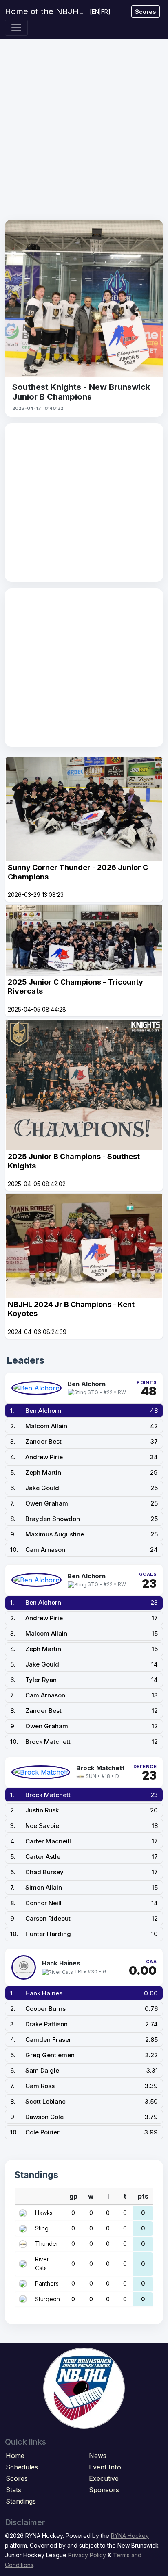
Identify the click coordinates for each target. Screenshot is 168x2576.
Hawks (44, 2213)
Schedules (22, 2467)
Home (15, 2456)
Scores (146, 12)
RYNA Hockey (130, 2536)
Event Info (105, 2467)
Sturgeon (48, 2299)
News (98, 2456)
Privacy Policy (87, 2555)
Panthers (47, 2283)
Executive (104, 2478)
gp (73, 2196)
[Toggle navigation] (16, 28)
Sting (42, 2228)
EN (95, 12)
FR (105, 12)
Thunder (47, 2244)
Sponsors (104, 2490)
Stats (13, 2490)
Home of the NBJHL (44, 11)
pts (143, 2196)
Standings (21, 2501)
